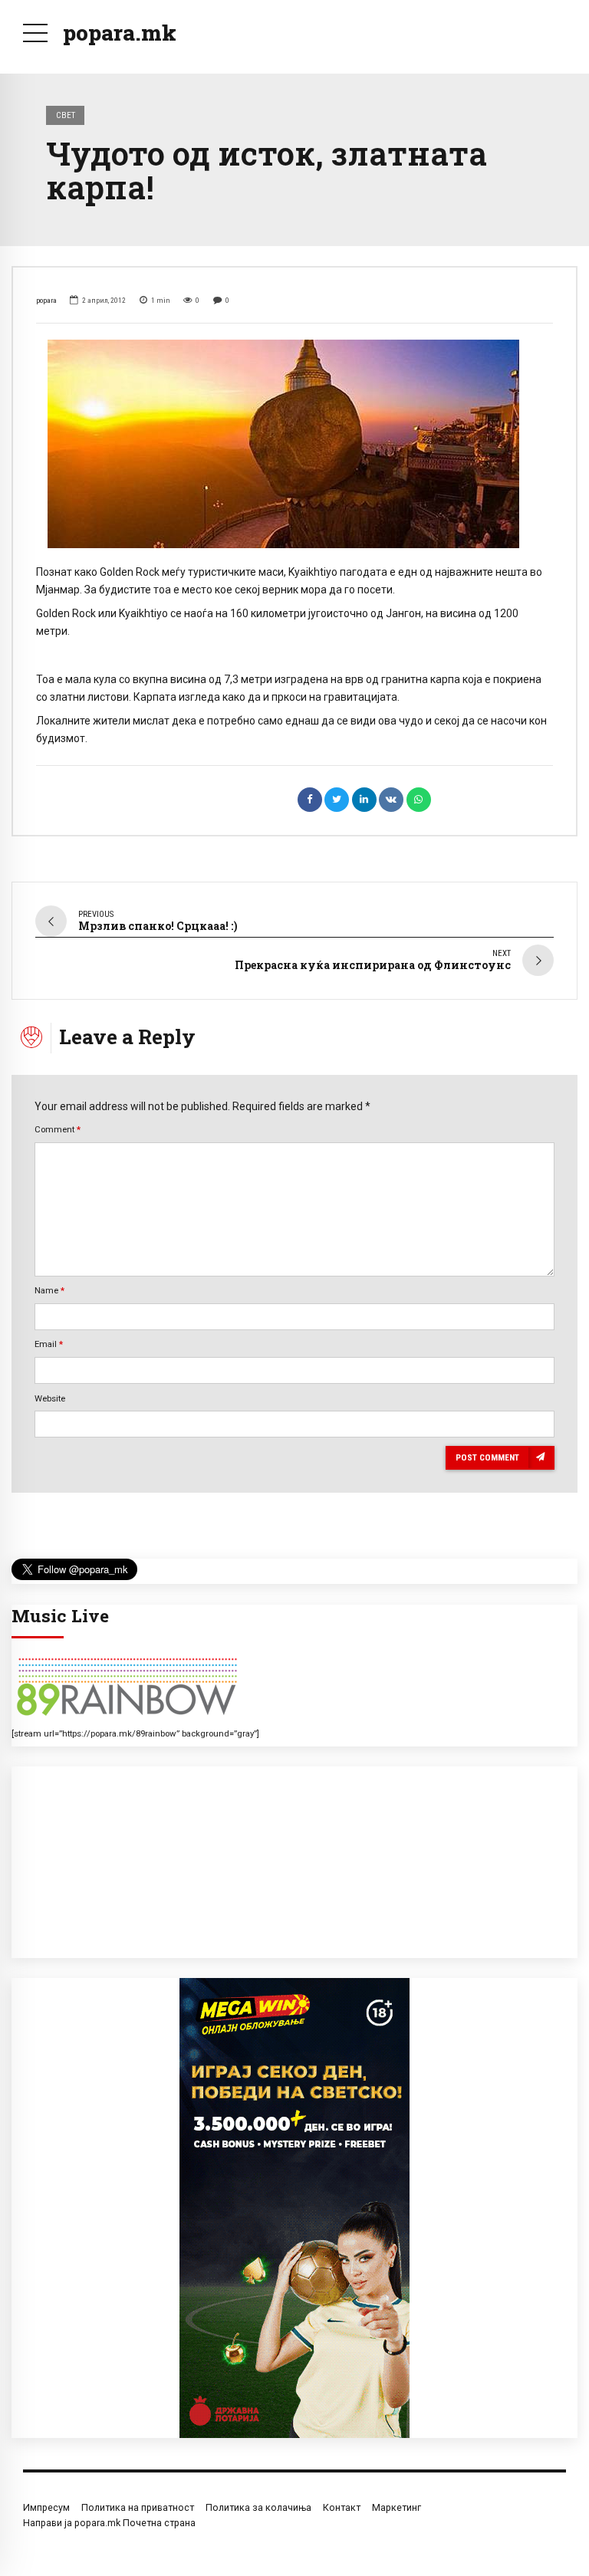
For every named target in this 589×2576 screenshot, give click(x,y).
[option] (294, 444)
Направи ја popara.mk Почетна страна (109, 2523)
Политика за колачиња (258, 2507)
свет (66, 115)
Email (49, 1344)
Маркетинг (397, 2507)
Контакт (342, 2507)
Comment (58, 1129)
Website (50, 1398)
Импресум (46, 2507)
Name (49, 1290)
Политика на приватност (138, 2507)
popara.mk (120, 33)
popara (46, 300)
